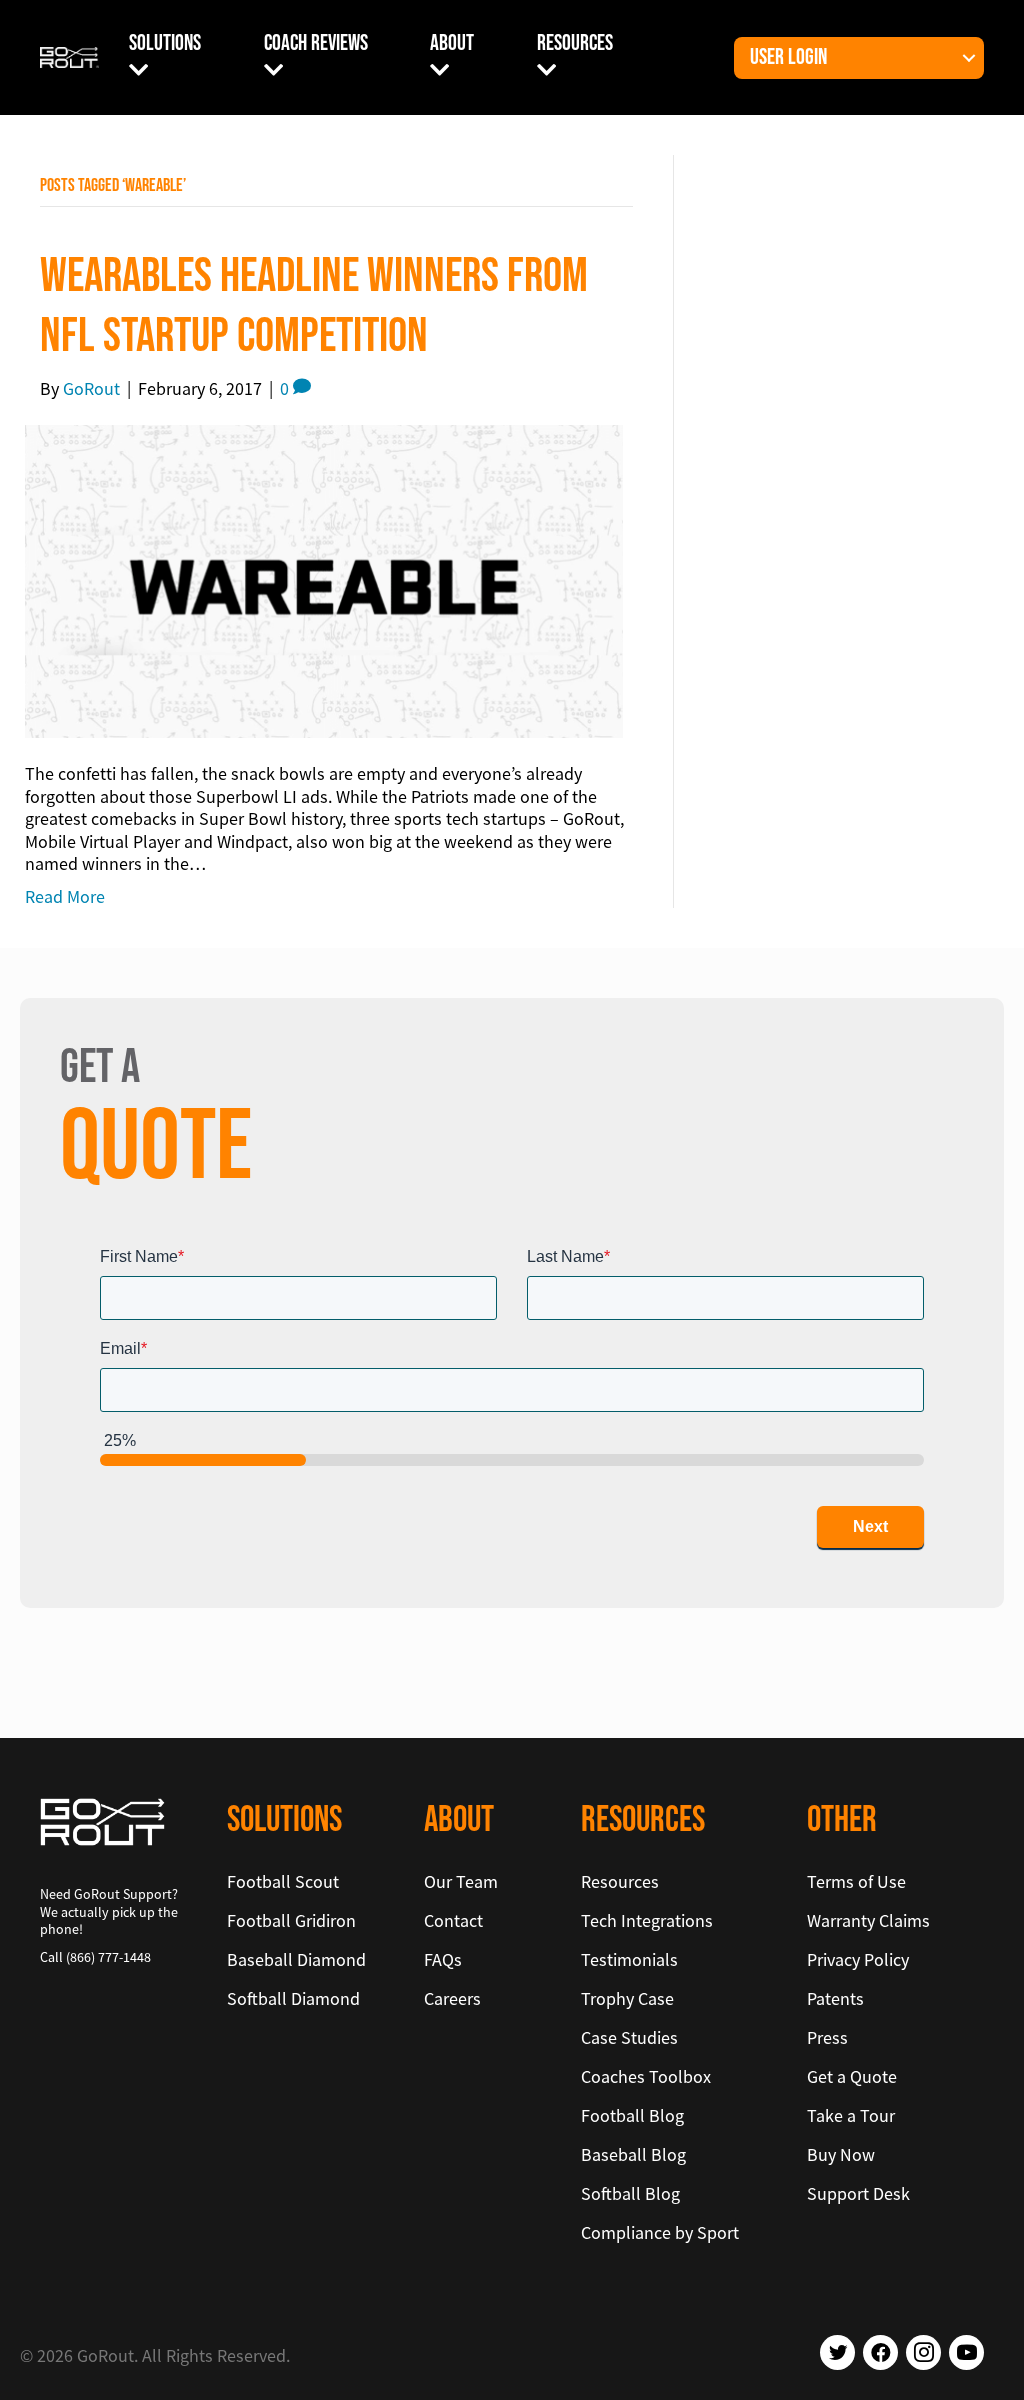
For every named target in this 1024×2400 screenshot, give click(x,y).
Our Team (461, 1881)
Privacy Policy (858, 1959)
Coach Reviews (316, 43)
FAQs (443, 1959)
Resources (575, 43)
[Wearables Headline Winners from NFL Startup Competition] (324, 579)
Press (827, 2037)
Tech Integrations (647, 1920)
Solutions (165, 43)
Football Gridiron (291, 1920)
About (452, 43)
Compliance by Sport (660, 2232)
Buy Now (841, 2154)
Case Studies (629, 2037)
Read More (65, 896)
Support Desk (858, 2193)
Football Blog (632, 2115)
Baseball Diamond (296, 1959)
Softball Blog (630, 2193)
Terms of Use (856, 1881)
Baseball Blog (633, 2154)
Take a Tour (851, 2115)
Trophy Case (627, 1998)
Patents (835, 1998)
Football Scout (283, 1881)
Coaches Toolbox (646, 2076)
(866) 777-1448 (108, 1957)
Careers (452, 1998)
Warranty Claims (868, 1920)
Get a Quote (852, 2076)
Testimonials (629, 1959)
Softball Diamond (293, 1998)
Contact (453, 1920)
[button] (969, 58)
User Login (788, 57)
